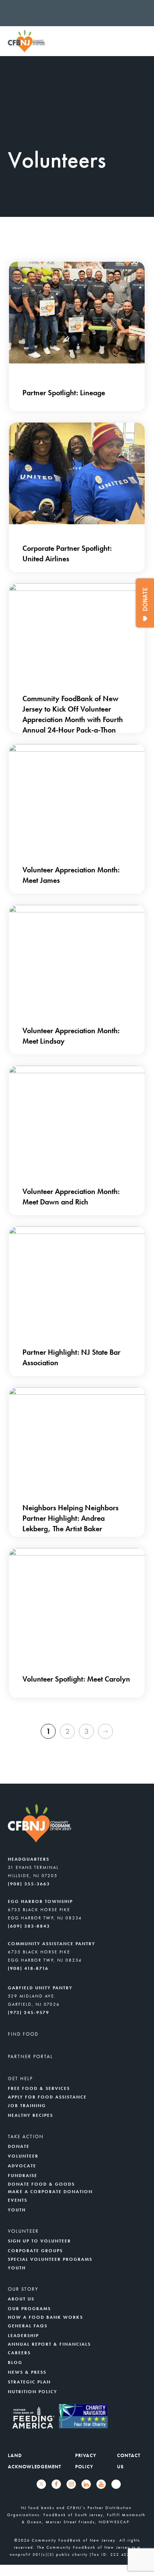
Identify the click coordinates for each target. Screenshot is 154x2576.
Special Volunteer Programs (50, 2259)
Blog (15, 2362)
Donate (19, 2146)
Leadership (23, 2336)
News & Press (27, 2372)
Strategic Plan (29, 2382)
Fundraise (23, 2176)
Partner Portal (30, 2056)
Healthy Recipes (30, 2115)
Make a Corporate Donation (50, 2192)
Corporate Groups (35, 2251)
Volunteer (23, 2156)
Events (18, 2200)
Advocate (22, 2166)
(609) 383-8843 (29, 1926)
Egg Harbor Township (40, 1901)
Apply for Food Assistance (47, 2097)
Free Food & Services (39, 2088)
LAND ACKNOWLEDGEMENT (35, 2461)
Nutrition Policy (33, 2392)
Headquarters (29, 1859)
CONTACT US (129, 2461)
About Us (21, 2299)
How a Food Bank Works (45, 2317)
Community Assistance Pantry (52, 1944)
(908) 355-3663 (29, 1884)
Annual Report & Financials (49, 2344)
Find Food (23, 2034)
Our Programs (29, 2309)
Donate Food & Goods (41, 2184)
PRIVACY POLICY (86, 2461)
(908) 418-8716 (28, 1968)
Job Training (27, 2106)
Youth (17, 2210)
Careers (19, 2353)
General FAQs (28, 2326)
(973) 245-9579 (29, 2012)
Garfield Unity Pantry (40, 1988)
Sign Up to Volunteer (39, 2241)
